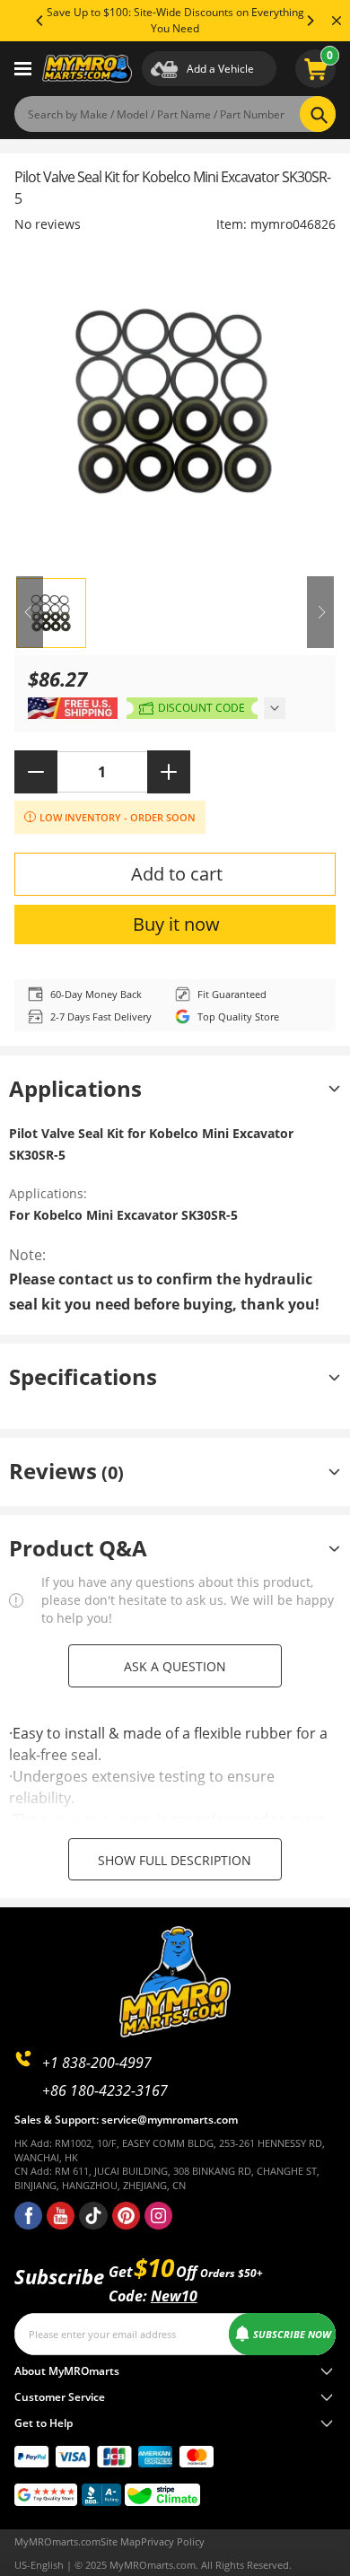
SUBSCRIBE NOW (292, 2334)
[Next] (310, 21)
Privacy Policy (173, 2541)
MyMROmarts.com (57, 2541)
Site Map (121, 2541)
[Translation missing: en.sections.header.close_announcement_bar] (337, 21)
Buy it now (176, 924)
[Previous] (40, 21)
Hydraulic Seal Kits (97, 1820)
